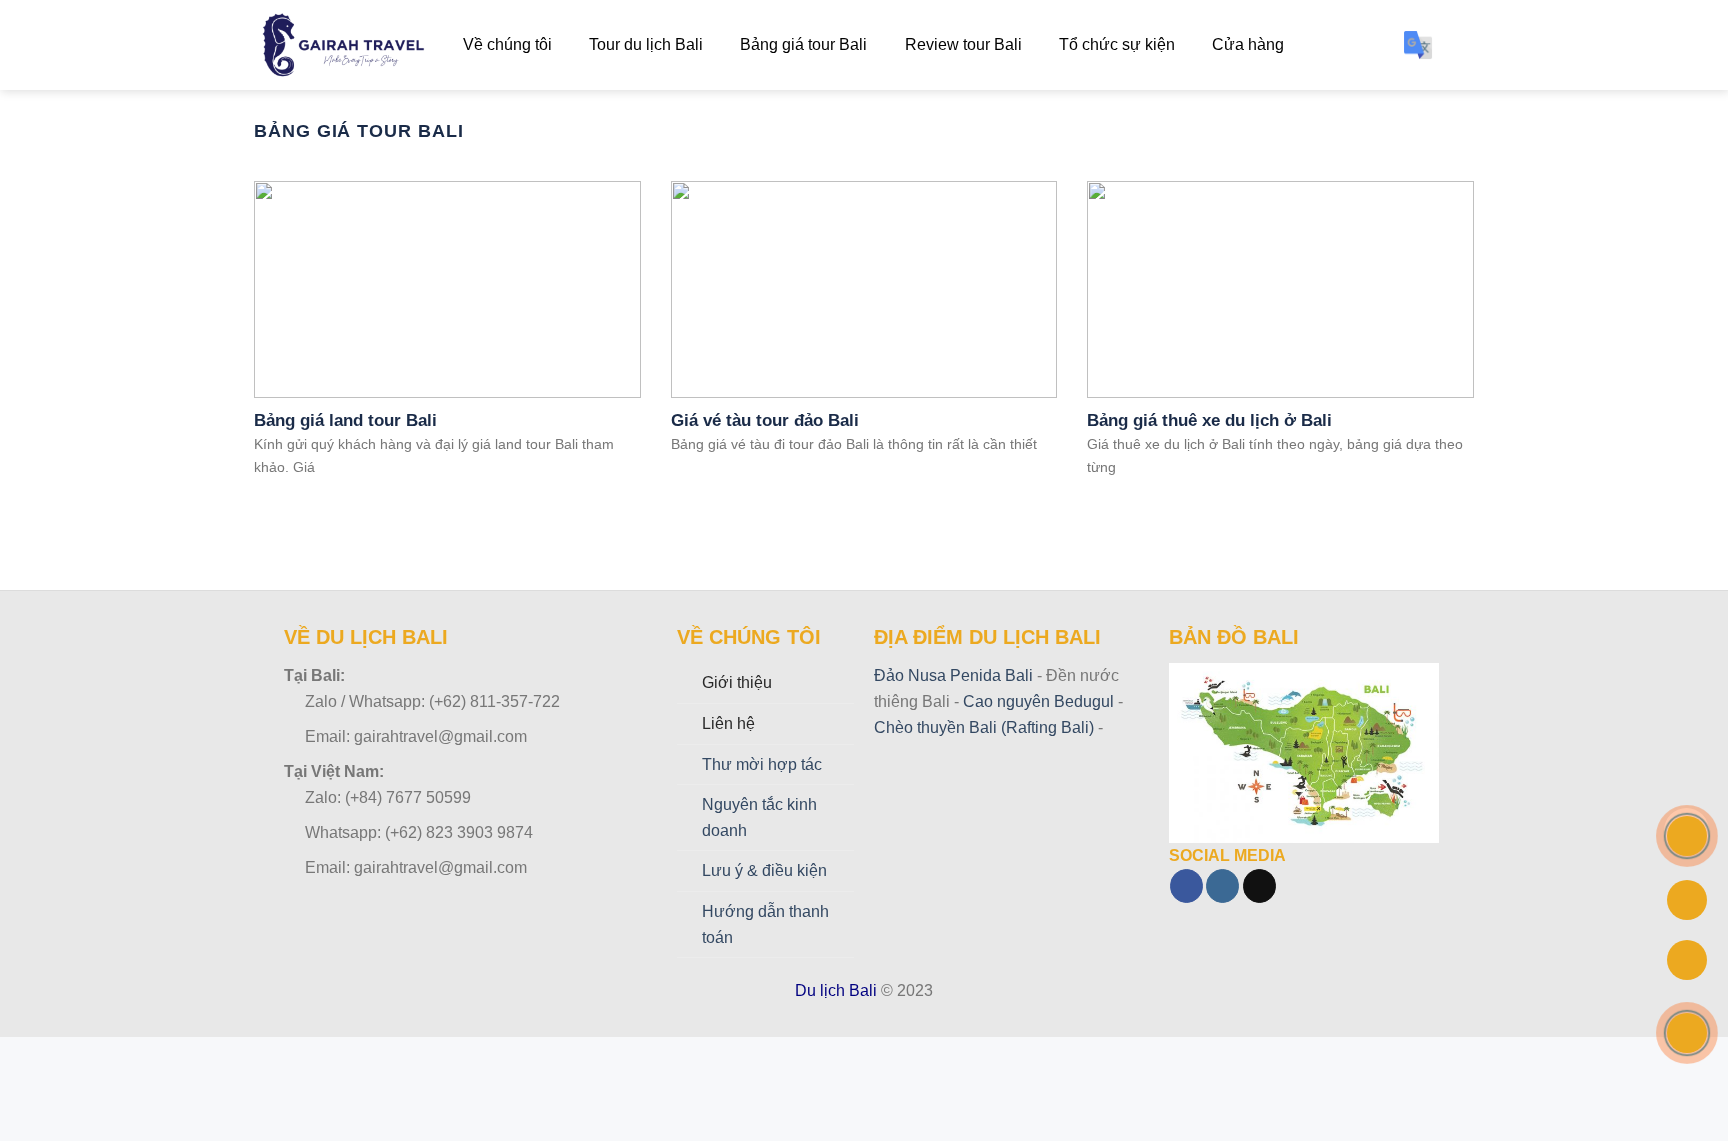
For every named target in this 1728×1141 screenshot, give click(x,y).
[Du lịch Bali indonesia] (343, 45)
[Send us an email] (1259, 886)
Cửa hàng (1248, 44)
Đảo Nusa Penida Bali (953, 675)
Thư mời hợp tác (762, 764)
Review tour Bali (963, 44)
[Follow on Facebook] (1186, 886)
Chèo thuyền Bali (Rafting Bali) (984, 727)
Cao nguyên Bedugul (1036, 701)
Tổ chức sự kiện (1117, 44)
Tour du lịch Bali (646, 44)
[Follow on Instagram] (1222, 886)
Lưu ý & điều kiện (764, 870)
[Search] (1464, 44)
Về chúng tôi (507, 44)
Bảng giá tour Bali (803, 44)
